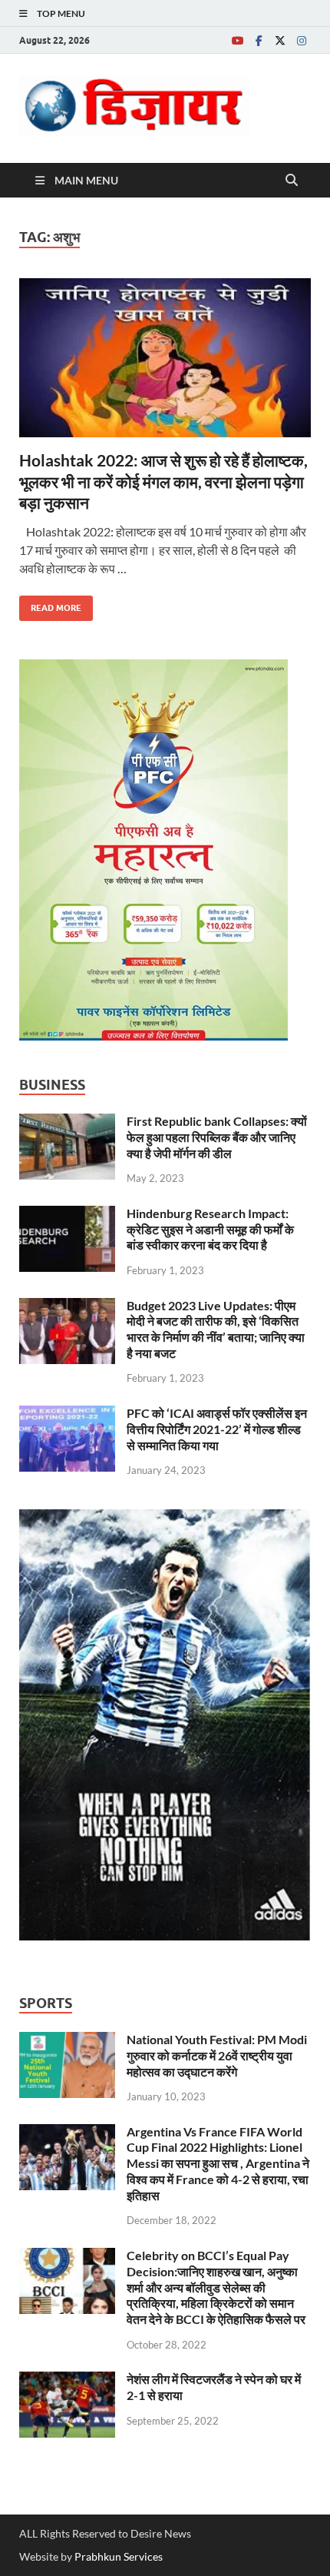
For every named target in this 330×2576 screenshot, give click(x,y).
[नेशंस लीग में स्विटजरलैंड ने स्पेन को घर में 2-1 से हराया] (67, 2380)
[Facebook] (259, 40)
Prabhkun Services (119, 2556)
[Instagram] (302, 40)
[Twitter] (280, 40)
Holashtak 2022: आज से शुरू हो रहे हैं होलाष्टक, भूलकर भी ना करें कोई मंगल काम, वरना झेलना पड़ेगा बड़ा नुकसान (163, 481)
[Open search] (292, 181)
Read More (50, 604)
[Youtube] (237, 40)
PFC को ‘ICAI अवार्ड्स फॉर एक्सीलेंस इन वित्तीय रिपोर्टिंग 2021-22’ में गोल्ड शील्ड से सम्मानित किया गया (217, 1429)
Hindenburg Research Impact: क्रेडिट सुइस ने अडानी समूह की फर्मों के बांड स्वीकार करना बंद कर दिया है (210, 1229)
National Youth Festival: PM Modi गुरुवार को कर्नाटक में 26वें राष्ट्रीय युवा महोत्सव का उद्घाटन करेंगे (217, 2055)
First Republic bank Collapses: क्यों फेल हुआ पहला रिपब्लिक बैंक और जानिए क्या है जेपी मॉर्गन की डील (217, 1137)
